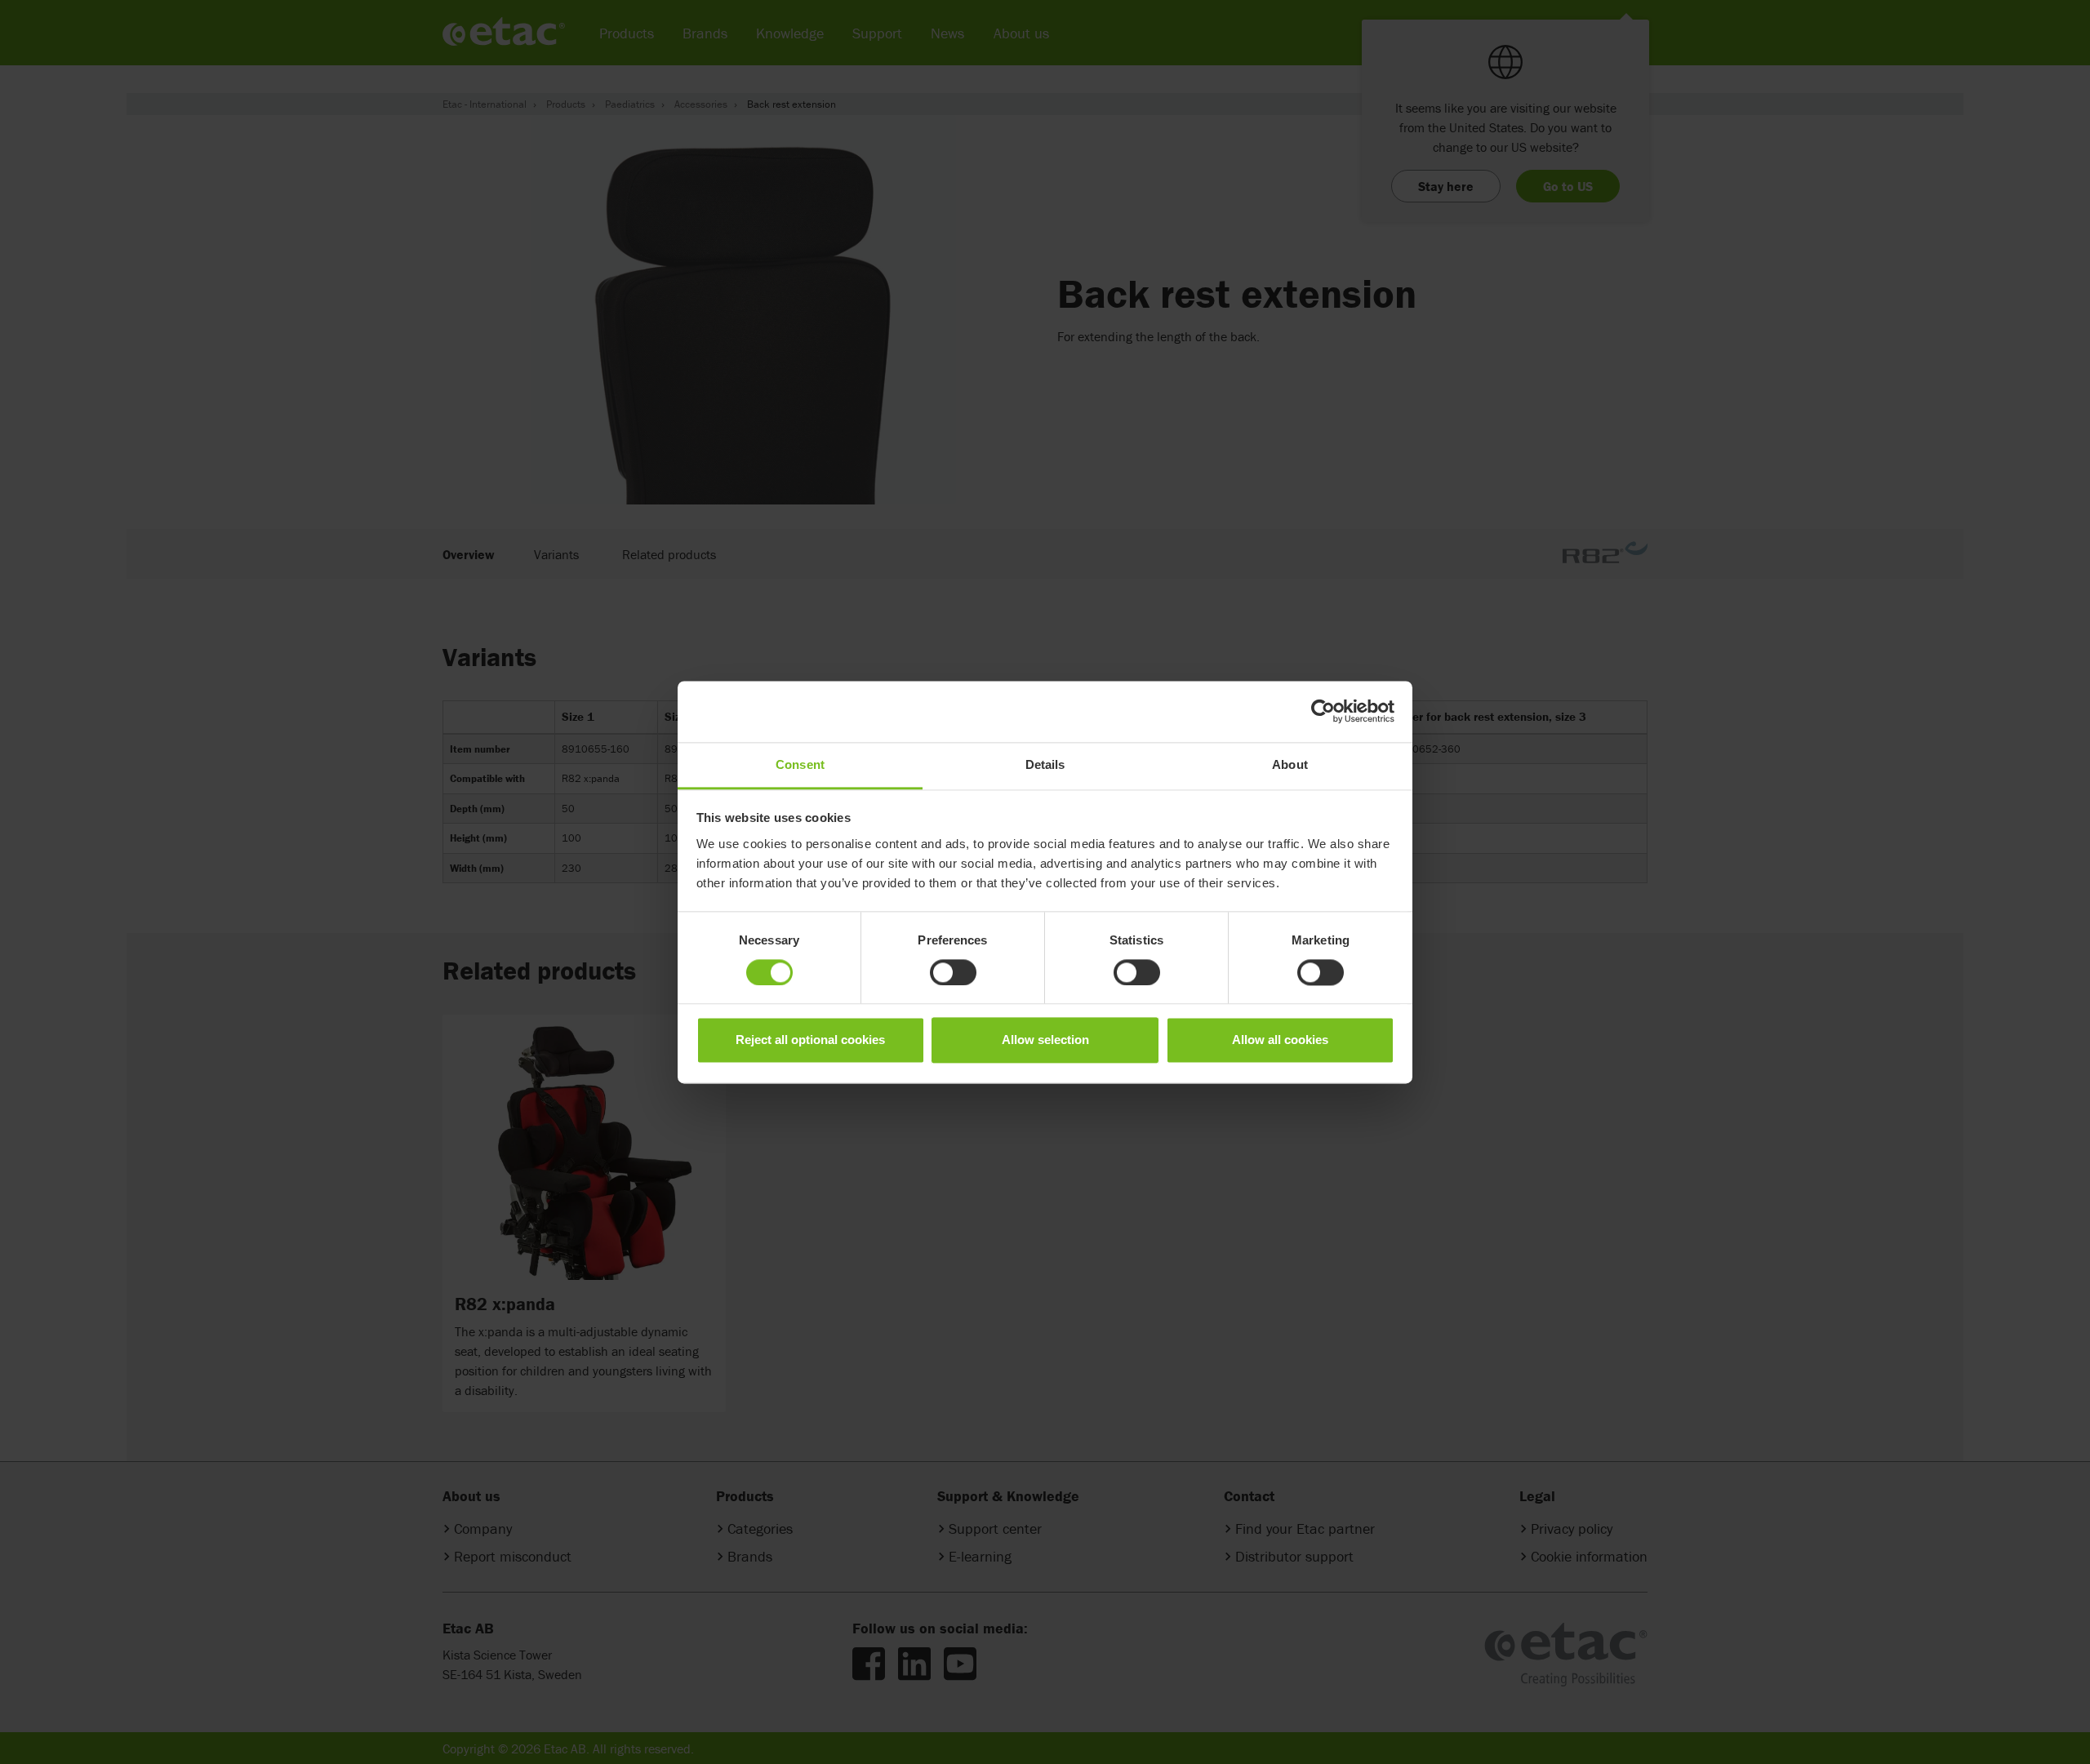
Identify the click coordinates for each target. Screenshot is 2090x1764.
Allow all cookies (1280, 1040)
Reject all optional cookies (810, 1040)
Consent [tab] (800, 764)
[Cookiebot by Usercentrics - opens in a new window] (1323, 711)
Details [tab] (1045, 764)
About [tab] (1290, 764)
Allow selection (1045, 1040)
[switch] (953, 972)
